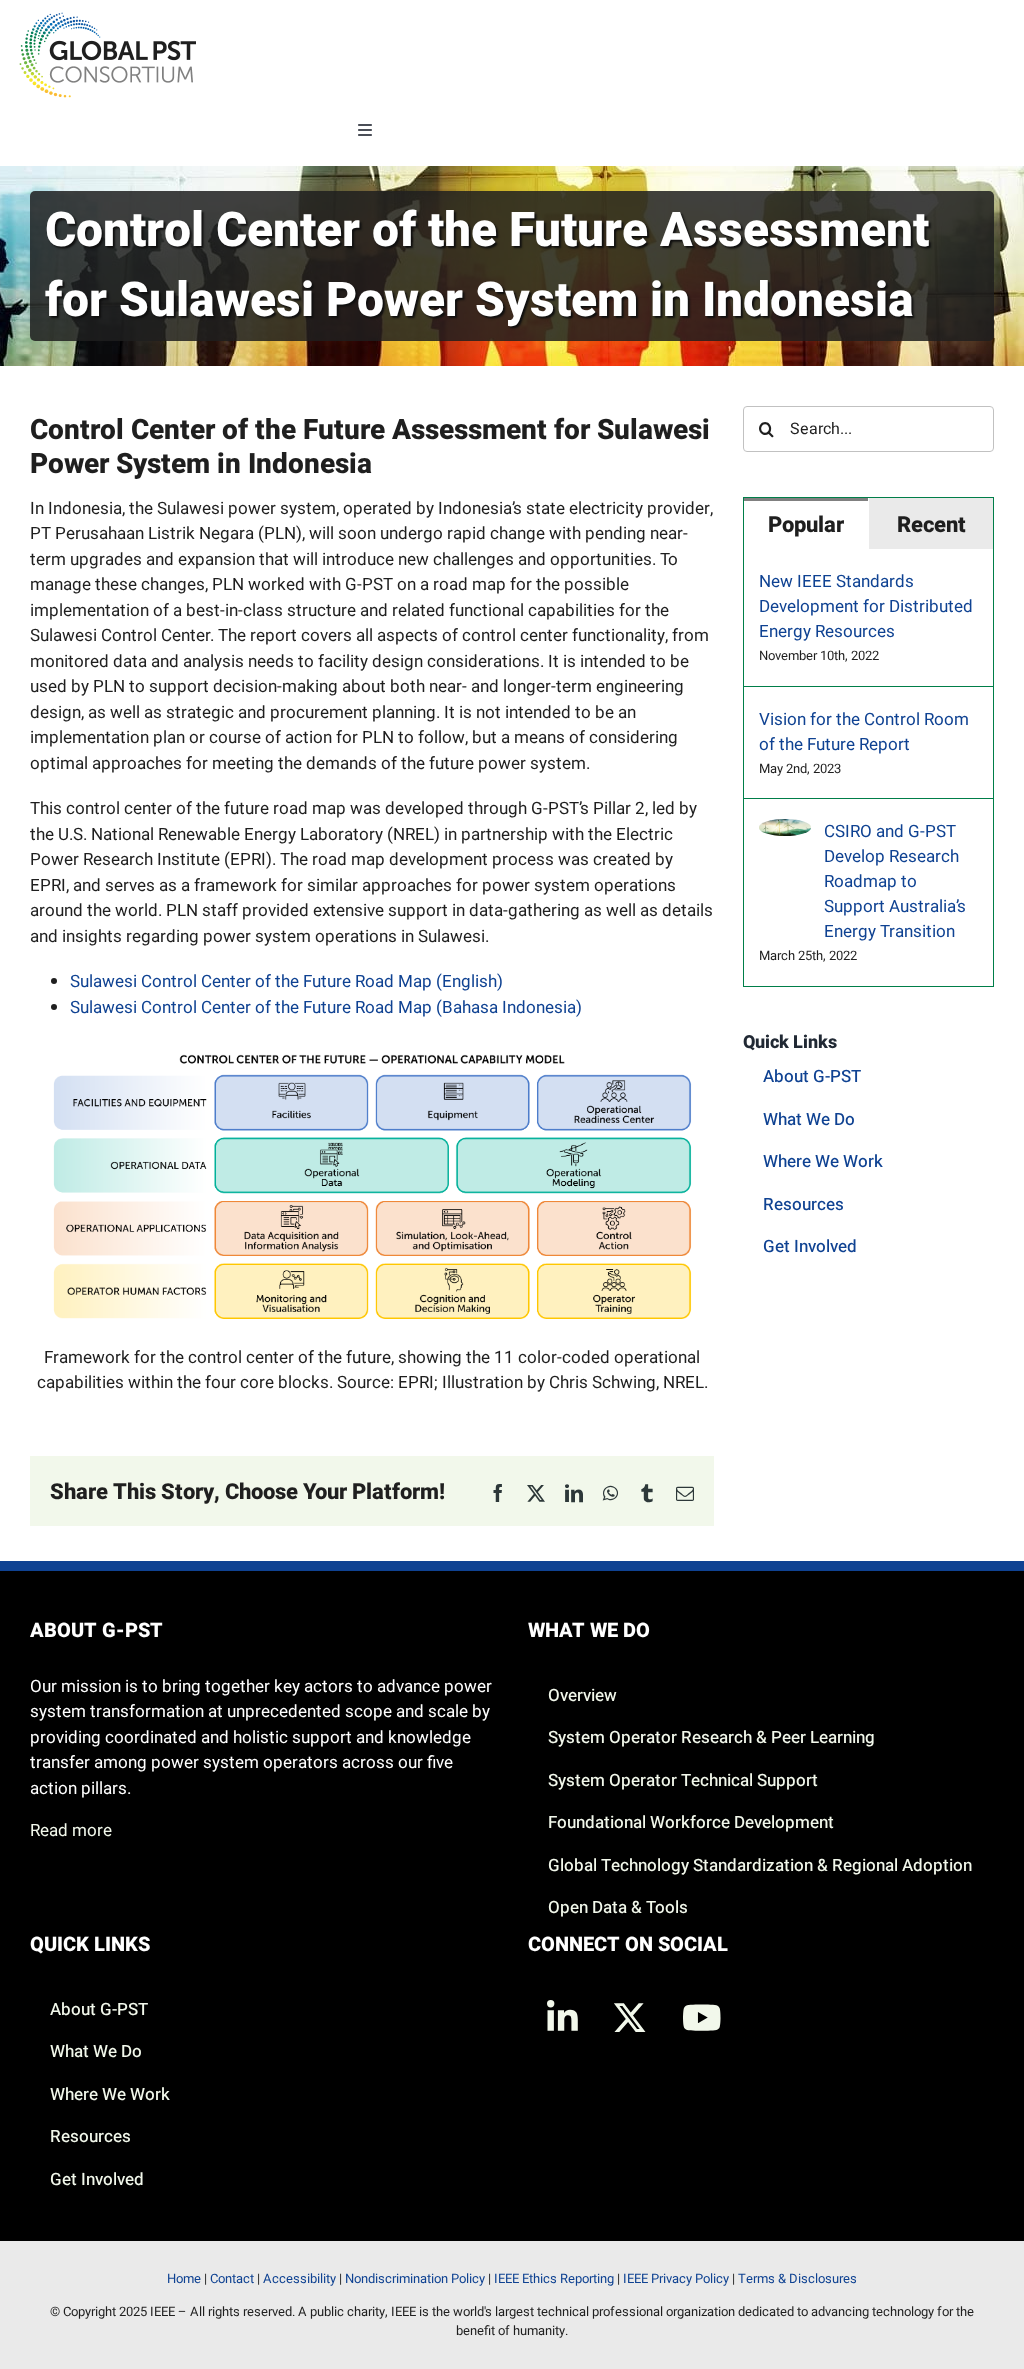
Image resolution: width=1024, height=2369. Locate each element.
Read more (71, 1830)
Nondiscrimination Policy (415, 2278)
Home (184, 2278)
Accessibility (299, 2278)
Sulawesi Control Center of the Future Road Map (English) (286, 981)
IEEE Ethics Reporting (554, 2278)
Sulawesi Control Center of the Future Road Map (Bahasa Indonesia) (326, 1007)
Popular (806, 525)
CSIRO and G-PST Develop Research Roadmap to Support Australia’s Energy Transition (895, 881)
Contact (232, 2278)
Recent (931, 525)
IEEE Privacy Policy (676, 2278)
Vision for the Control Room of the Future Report (864, 732)
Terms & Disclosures (797, 2278)
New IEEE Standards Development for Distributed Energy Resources (866, 606)
